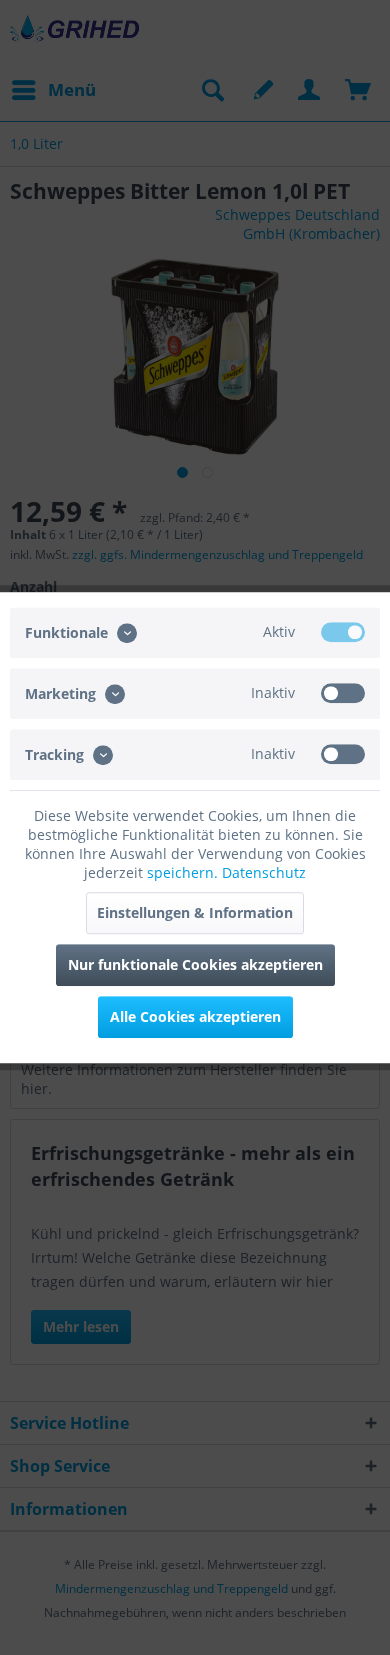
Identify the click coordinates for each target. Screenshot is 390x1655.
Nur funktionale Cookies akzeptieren (195, 964)
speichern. (184, 872)
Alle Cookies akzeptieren (195, 1016)
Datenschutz (264, 872)
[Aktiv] (343, 632)
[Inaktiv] (343, 693)
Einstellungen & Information (195, 912)
